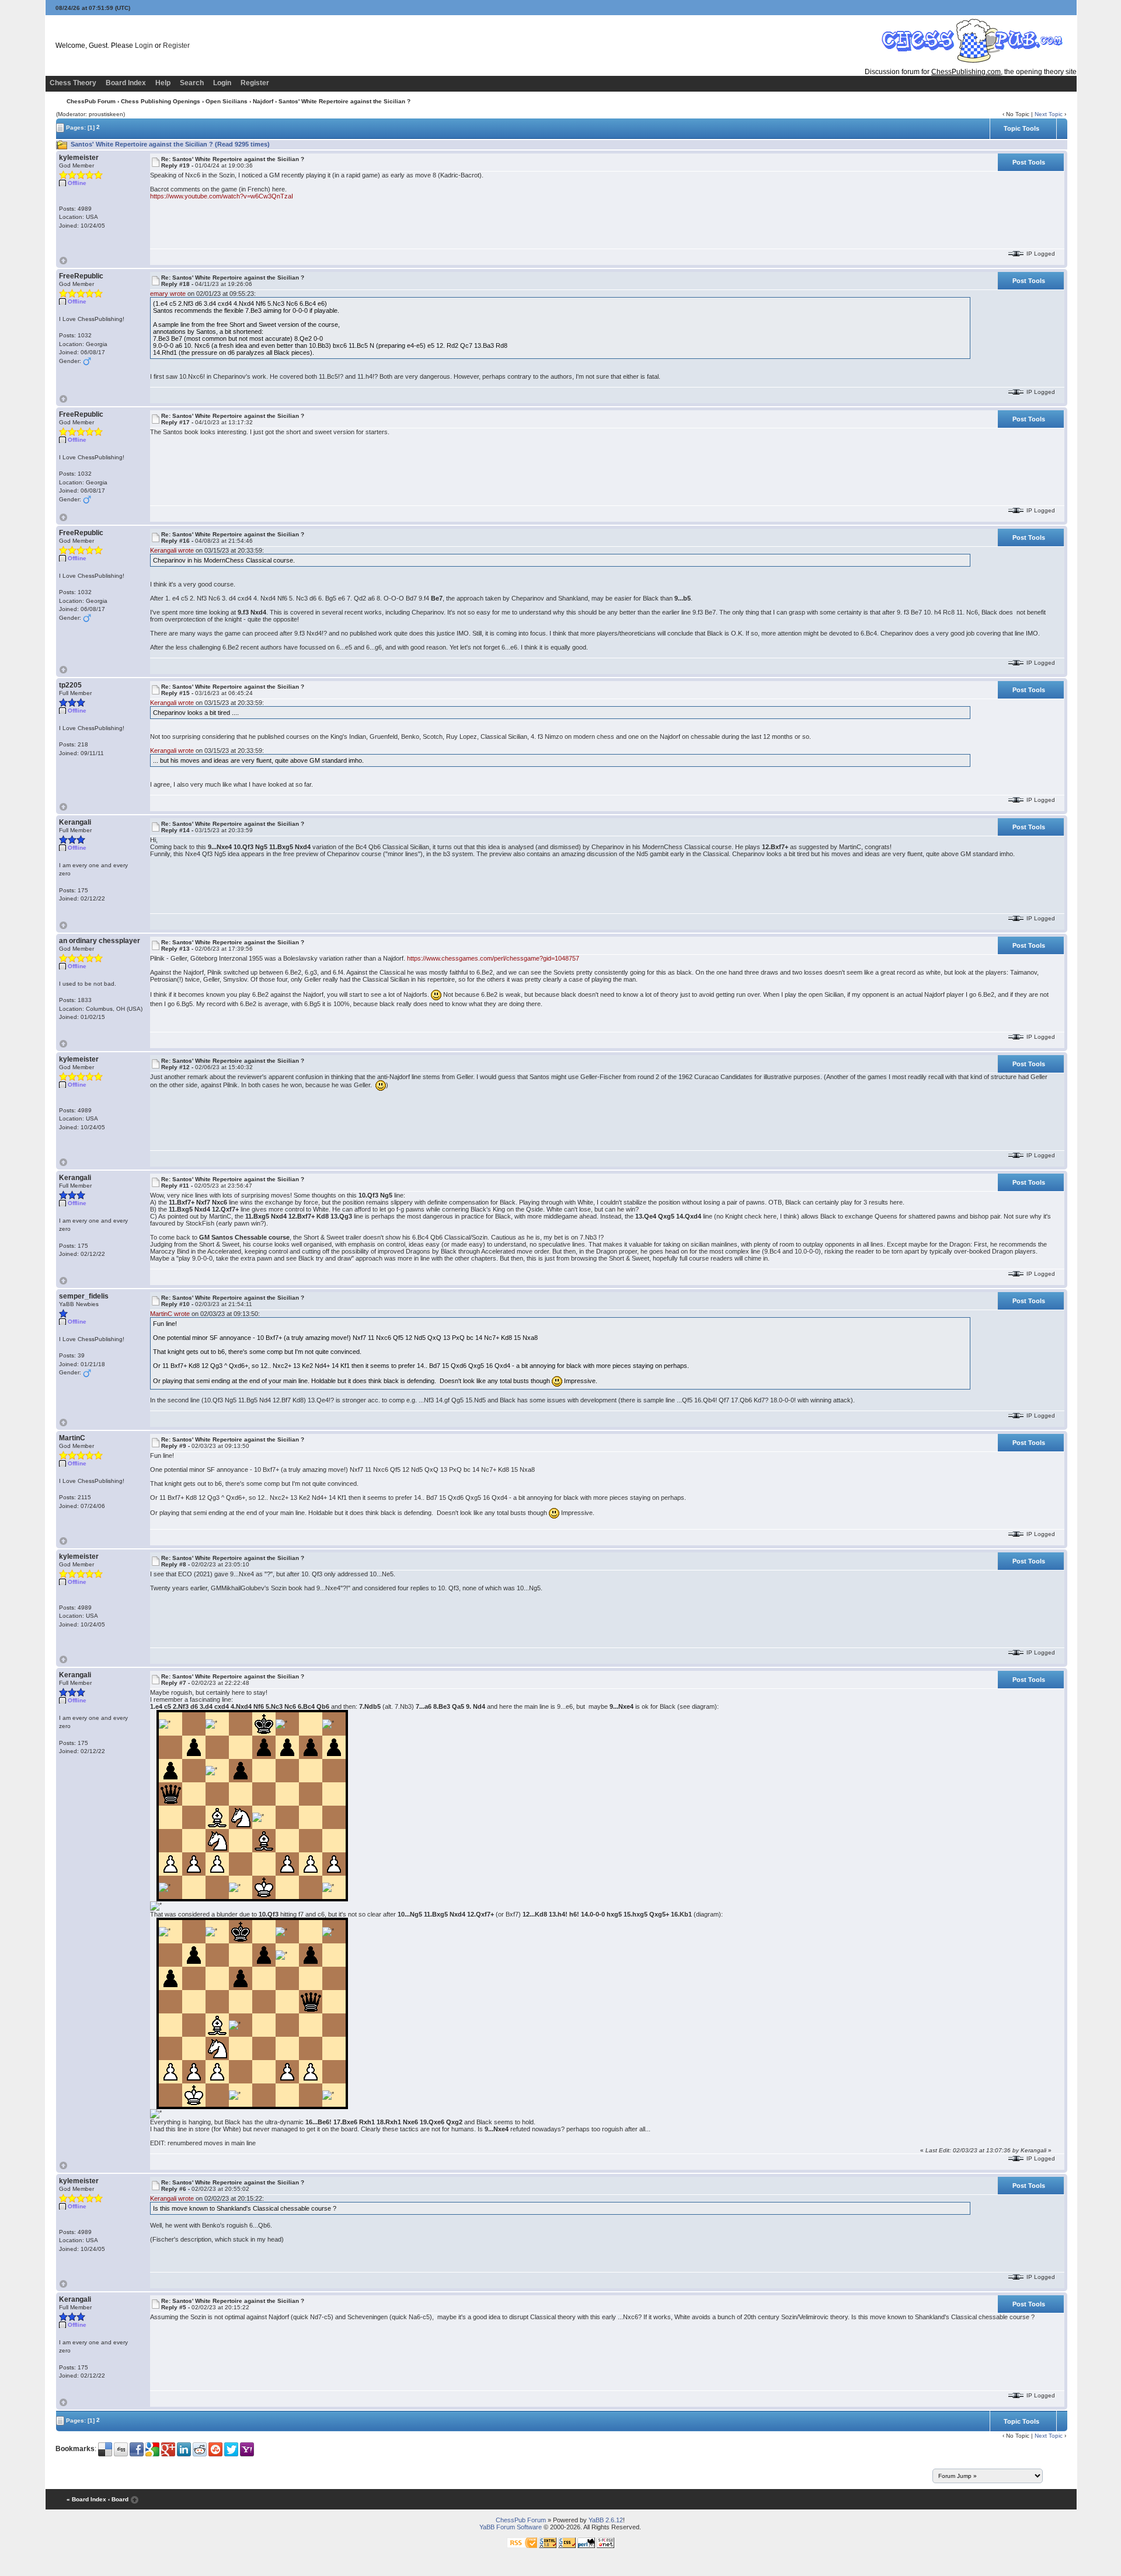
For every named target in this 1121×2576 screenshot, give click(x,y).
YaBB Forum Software (511, 2527)
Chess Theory (73, 83)
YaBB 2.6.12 (606, 2520)
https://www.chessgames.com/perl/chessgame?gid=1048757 (493, 958)
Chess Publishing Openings (161, 101)
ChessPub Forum (91, 101)
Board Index (126, 83)
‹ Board (118, 2499)
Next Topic (1049, 114)
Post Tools (1029, 162)
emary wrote (168, 294)
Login (144, 46)
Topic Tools (1021, 128)
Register (176, 46)
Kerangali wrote (172, 550)
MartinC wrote (170, 1314)
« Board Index (86, 2499)
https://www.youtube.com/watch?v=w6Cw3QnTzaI (222, 196)
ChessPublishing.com (966, 72)
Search (192, 83)
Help (163, 83)
